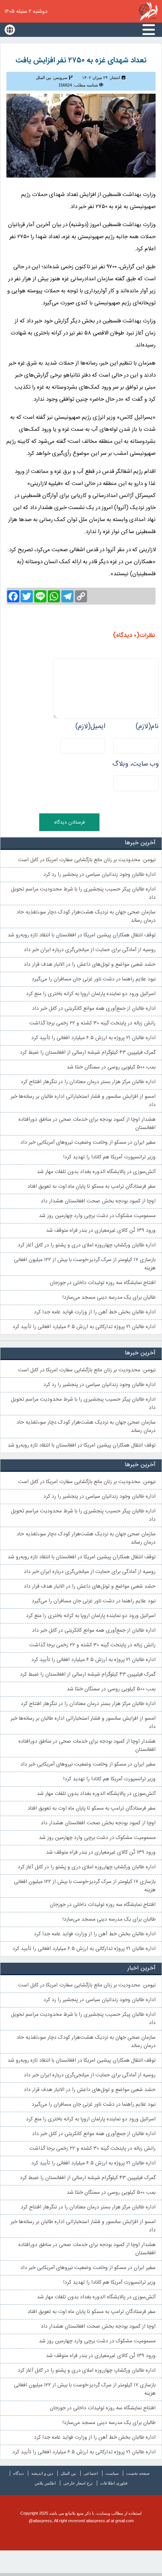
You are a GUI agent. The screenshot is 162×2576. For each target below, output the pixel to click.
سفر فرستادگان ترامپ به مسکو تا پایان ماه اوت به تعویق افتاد (92, 1187)
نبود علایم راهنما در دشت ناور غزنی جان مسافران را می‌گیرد (94, 979)
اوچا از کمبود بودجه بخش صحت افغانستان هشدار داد (98, 1201)
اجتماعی (91, 2473)
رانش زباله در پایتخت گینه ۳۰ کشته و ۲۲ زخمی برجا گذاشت (92, 1023)
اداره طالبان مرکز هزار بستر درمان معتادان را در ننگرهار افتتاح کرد (88, 1082)
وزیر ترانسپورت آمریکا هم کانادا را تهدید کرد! (109, 1157)
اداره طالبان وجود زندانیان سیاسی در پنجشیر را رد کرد (99, 875)
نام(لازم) (147, 726)
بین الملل (68, 2473)
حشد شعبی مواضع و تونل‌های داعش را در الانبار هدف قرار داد (90, 965)
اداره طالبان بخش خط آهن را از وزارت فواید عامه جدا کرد (95, 1312)
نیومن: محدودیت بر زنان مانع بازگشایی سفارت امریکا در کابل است (87, 860)
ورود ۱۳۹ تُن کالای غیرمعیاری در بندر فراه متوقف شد (101, 1231)
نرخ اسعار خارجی (78, 2483)
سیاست (112, 2473)
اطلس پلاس (45, 2483)
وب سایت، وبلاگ (135, 764)
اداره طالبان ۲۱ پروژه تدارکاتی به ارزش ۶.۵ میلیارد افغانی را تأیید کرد (84, 1327)
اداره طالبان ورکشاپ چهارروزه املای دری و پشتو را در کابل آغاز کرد (87, 1245)
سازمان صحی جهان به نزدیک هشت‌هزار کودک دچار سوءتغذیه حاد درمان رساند (86, 916)
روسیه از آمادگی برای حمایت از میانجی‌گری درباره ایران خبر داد (90, 950)
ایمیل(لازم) (90, 726)
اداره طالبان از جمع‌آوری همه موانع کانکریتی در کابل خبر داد (94, 1009)
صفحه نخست (138, 2473)
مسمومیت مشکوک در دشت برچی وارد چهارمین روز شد (97, 1216)
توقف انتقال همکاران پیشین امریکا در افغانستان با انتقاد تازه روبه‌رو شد (82, 935)
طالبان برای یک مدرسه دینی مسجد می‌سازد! (109, 1298)
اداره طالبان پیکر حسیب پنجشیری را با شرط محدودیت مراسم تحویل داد (83, 894)
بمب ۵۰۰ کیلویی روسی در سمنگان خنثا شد (111, 1067)
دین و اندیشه (42, 2473)
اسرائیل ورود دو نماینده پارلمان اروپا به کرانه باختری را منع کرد (91, 994)
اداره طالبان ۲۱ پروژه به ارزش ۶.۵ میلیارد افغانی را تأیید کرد (93, 1038)
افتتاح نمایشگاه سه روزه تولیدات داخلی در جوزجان (103, 1283)
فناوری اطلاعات (114, 2483)
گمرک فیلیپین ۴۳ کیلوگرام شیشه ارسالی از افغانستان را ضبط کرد (88, 1053)
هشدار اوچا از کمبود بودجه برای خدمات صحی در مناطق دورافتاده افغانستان (87, 1124)
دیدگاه (18, 2473)
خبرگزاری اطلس (148, 11)
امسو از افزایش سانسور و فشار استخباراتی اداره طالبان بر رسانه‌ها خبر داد (83, 1101)
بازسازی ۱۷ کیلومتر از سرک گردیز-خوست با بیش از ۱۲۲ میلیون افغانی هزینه (85, 1264)
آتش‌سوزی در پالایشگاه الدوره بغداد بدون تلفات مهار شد (96, 1172)
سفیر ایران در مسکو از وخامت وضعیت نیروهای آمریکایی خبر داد (88, 1143)
